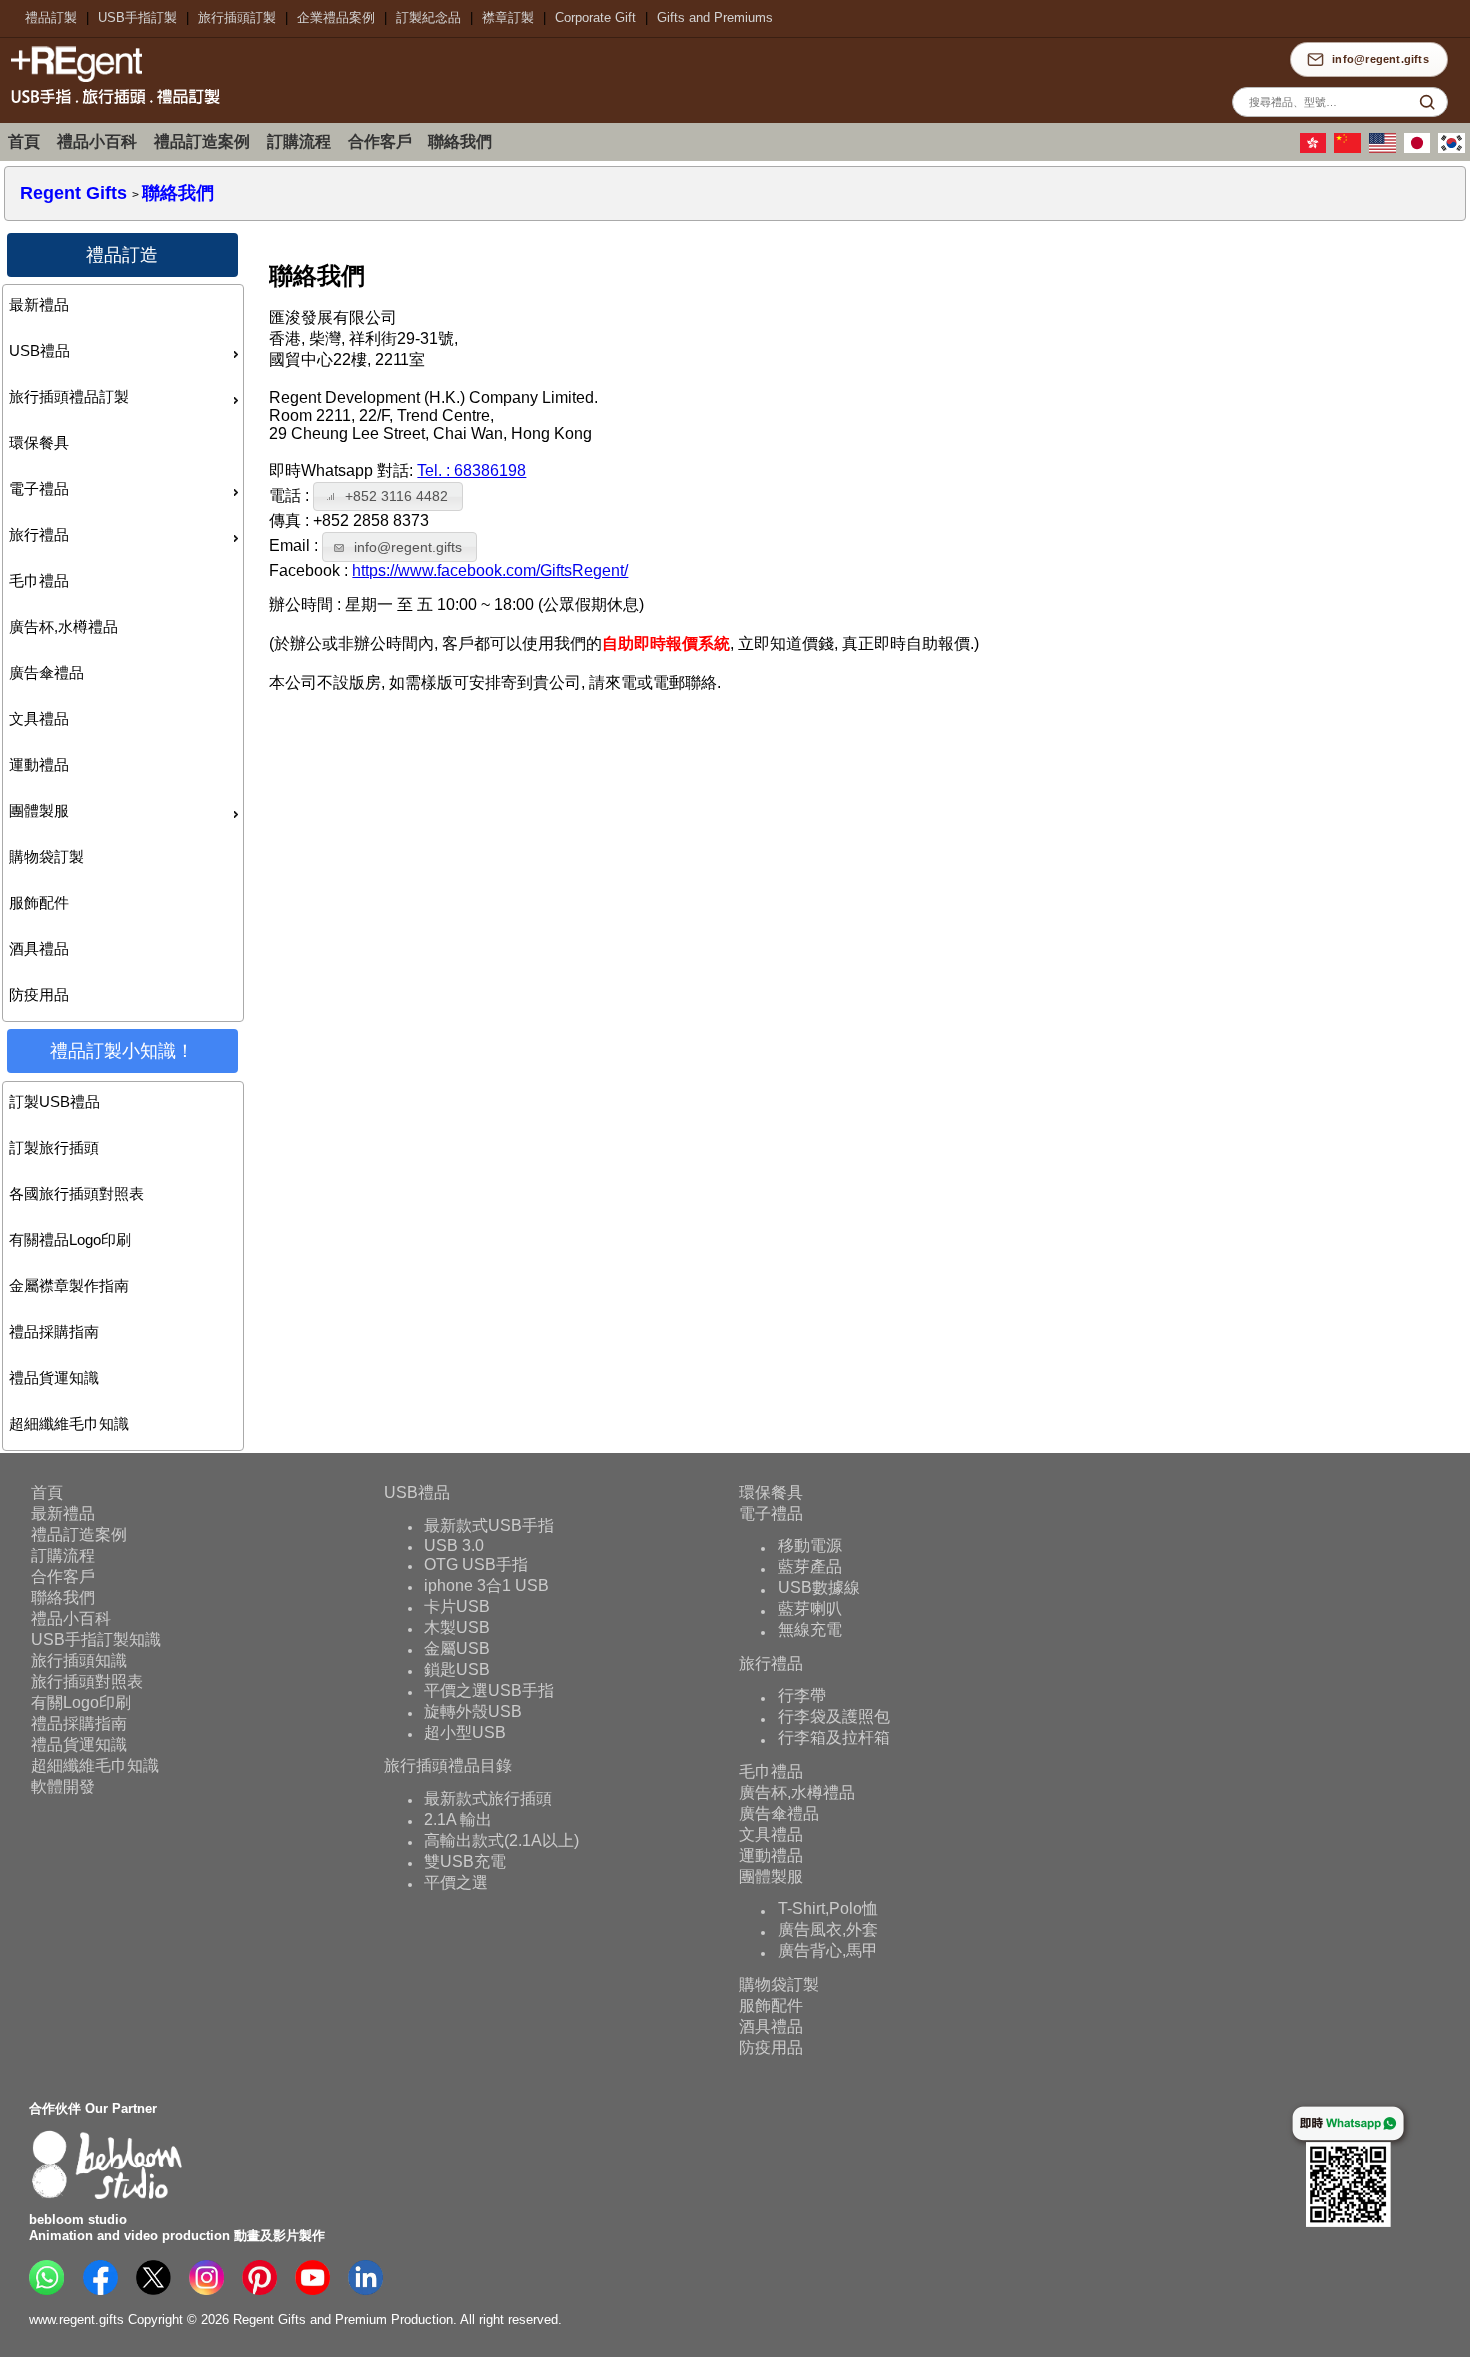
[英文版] (1385, 149)
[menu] (123, 653)
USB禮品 (39, 350)
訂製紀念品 (428, 17)
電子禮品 (39, 488)
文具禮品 (39, 718)
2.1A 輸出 (458, 1819)
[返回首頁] (110, 107)
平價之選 (456, 1882)
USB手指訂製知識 (96, 1639)
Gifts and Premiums (715, 17)
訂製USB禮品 (54, 1101)
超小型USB (465, 1732)
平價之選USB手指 (489, 1690)
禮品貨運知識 (54, 1377)
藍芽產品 (810, 1567)
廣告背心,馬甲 (828, 1951)
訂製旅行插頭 (54, 1147)
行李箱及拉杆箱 (834, 1738)
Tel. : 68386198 (471, 470)
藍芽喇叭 (810, 1609)
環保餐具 (39, 442)
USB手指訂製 (137, 17)
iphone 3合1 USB (486, 1585)
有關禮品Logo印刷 (70, 1239)
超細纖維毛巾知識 (69, 1423)
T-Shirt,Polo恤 (828, 1909)
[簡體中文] (1350, 149)
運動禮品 (39, 764)
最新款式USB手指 (489, 1525)
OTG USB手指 (476, 1564)
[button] (388, 497)
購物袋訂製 (46, 856)
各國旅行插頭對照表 (76, 1193)
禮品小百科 (97, 141)
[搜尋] (1427, 102)
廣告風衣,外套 (828, 1930)
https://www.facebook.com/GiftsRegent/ (490, 570)
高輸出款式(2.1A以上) (501, 1840)
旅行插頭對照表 (87, 1681)
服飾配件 (39, 902)
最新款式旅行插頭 (488, 1798)
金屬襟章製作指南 (69, 1285)
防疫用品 (39, 994)
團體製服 (39, 810)
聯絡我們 (460, 141)
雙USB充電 (465, 1861)
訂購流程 (299, 141)
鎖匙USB (457, 1669)
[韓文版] (1454, 149)
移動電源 (810, 1546)
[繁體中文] (1316, 149)
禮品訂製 (51, 17)
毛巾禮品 (39, 580)
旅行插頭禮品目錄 (448, 1765)
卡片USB (457, 1606)
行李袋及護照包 (834, 1717)
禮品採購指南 (54, 1331)
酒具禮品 (39, 948)
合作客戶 (380, 141)
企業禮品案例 (336, 17)
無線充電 (810, 1630)
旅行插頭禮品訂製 (69, 396)
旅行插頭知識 (79, 1660)
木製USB (457, 1627)
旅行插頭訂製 (237, 17)
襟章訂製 (508, 17)
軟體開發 (63, 1786)
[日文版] (1420, 149)
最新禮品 (39, 304)
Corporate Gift (595, 17)
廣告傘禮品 (46, 672)
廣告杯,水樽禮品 (63, 626)
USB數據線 (819, 1588)
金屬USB (457, 1648)
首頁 (24, 141)
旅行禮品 (39, 534)
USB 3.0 (454, 1545)
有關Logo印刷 (81, 1702)
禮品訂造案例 (202, 141)
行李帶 (802, 1696)
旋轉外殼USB (473, 1711)
